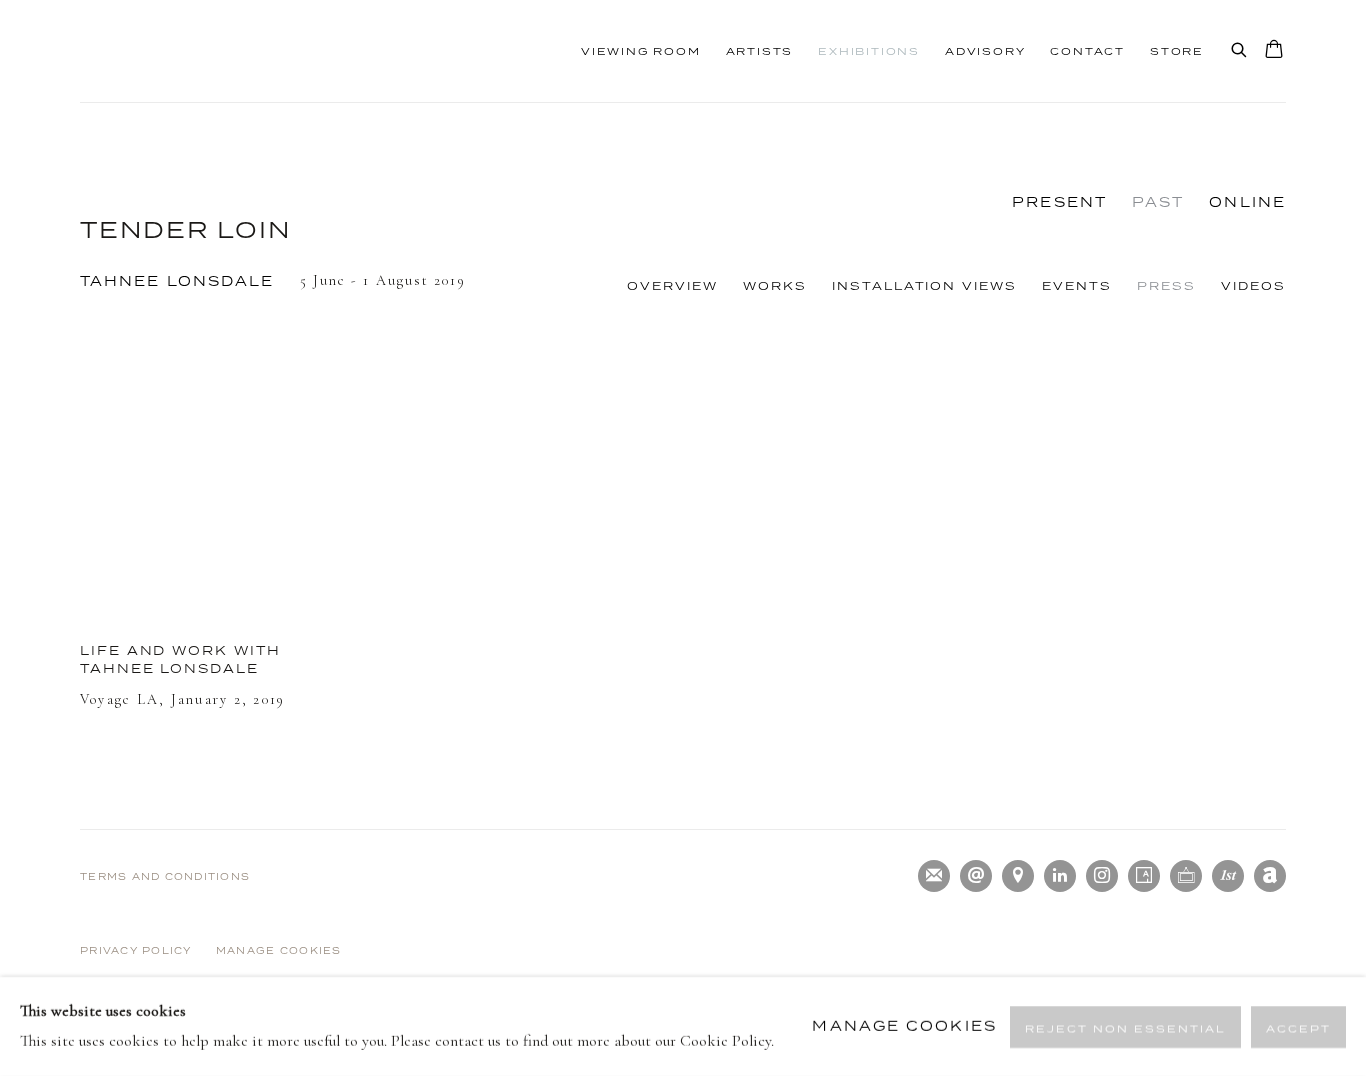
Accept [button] (1298, 1027)
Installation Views (925, 286)
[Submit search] (1240, 46)
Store (1177, 51)
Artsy (1144, 876)
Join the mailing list (934, 876)
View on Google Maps (1018, 876)
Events (1077, 286)
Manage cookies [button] (279, 950)
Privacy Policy (136, 950)
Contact (1087, 51)
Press (1166, 286)
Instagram (1102, 876)
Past (1158, 202)
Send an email (976, 876)
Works (775, 286)
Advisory (985, 51)
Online (1247, 202)
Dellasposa (210, 51)
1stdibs (1228, 876)
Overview (672, 286)
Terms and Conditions (165, 876)
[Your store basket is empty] (1274, 51)
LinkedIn (1060, 876)
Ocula (1186, 876)
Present (1059, 202)
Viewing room (641, 51)
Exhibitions (869, 51)
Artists (760, 51)
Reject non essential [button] (1125, 1027)
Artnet (1270, 876)
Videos (1253, 286)
